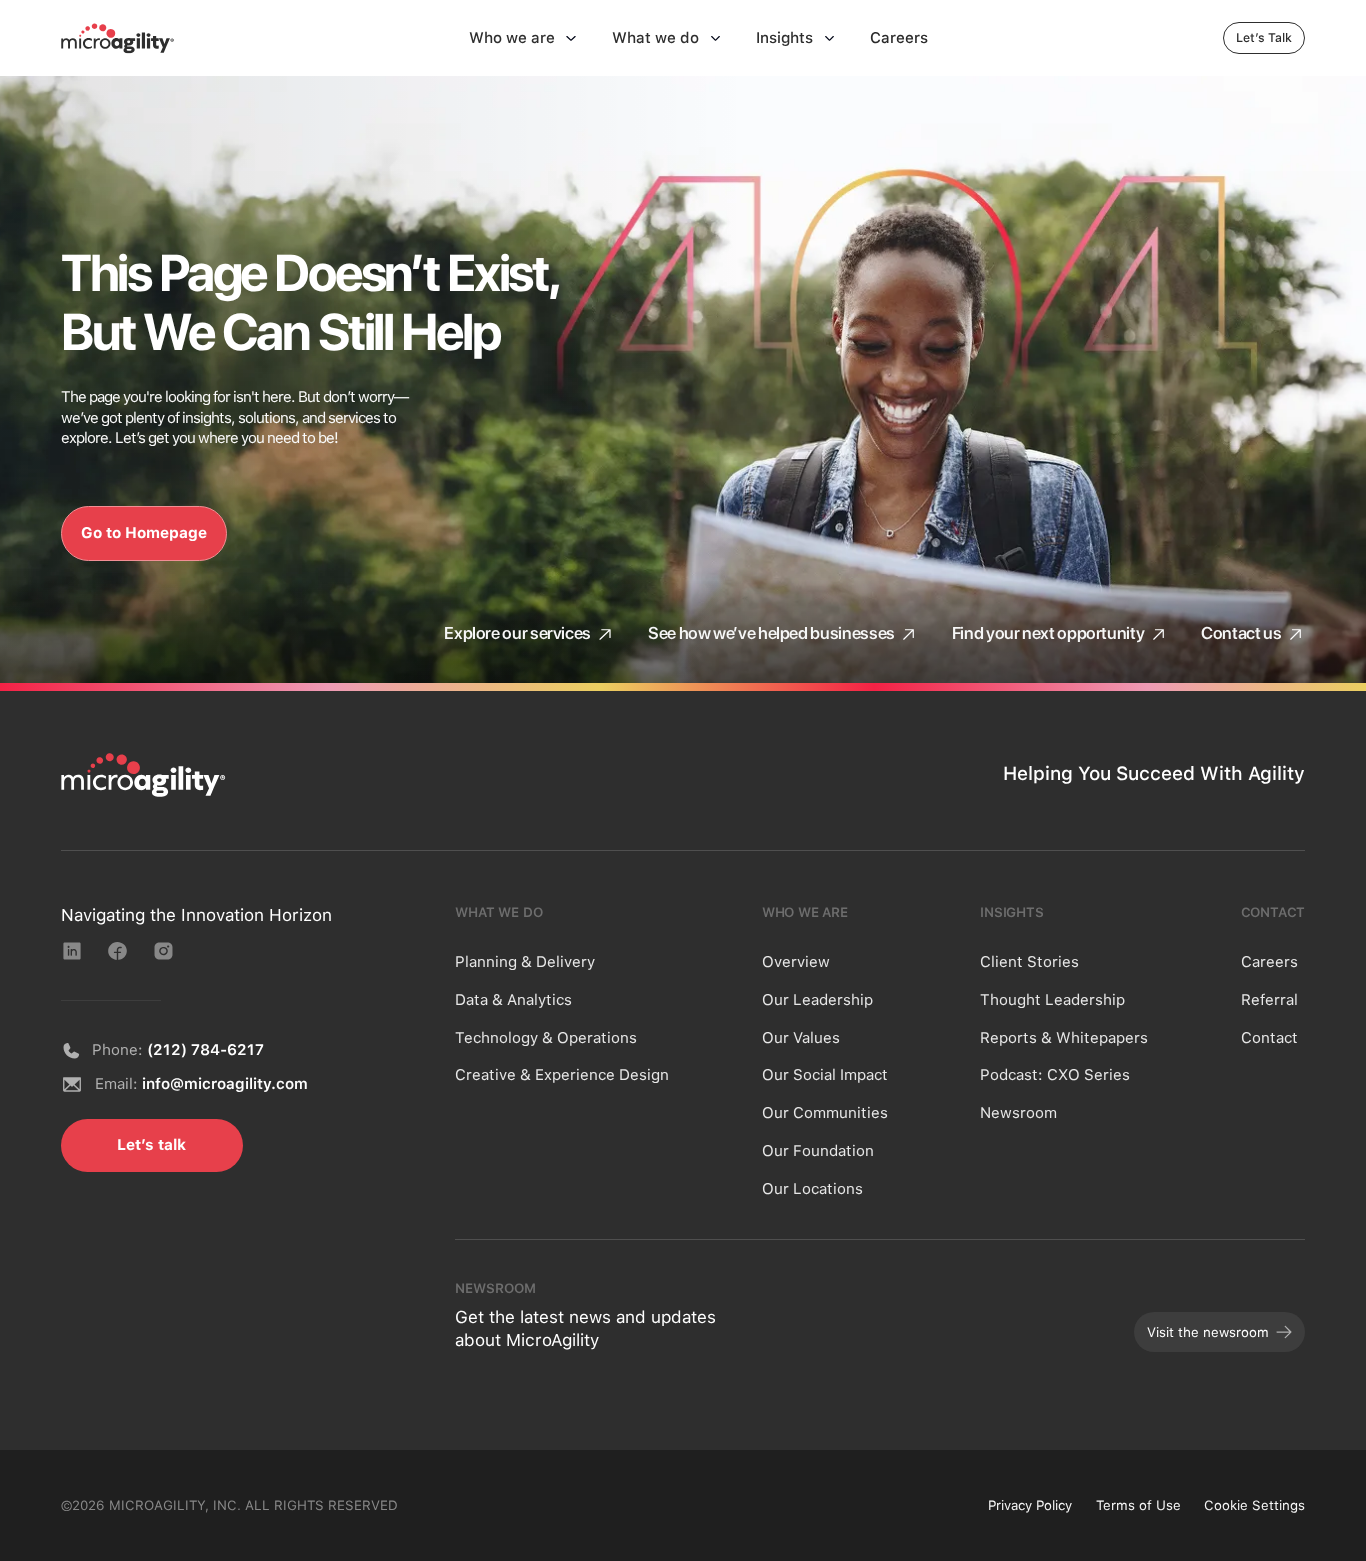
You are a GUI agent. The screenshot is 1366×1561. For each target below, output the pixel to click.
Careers (1269, 962)
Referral (1269, 1000)
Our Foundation (818, 1151)
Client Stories (1029, 962)
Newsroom (1018, 1113)
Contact (1269, 1038)
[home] (118, 38)
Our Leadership (817, 1000)
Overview (796, 962)
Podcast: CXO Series (1055, 1075)
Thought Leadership (1052, 1000)
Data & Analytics (513, 1000)
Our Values (801, 1038)
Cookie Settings (1254, 1505)
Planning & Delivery (525, 962)
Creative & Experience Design (562, 1075)
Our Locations (812, 1189)
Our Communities (825, 1113)
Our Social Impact (825, 1075)
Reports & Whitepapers (1064, 1038)
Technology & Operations (546, 1038)
